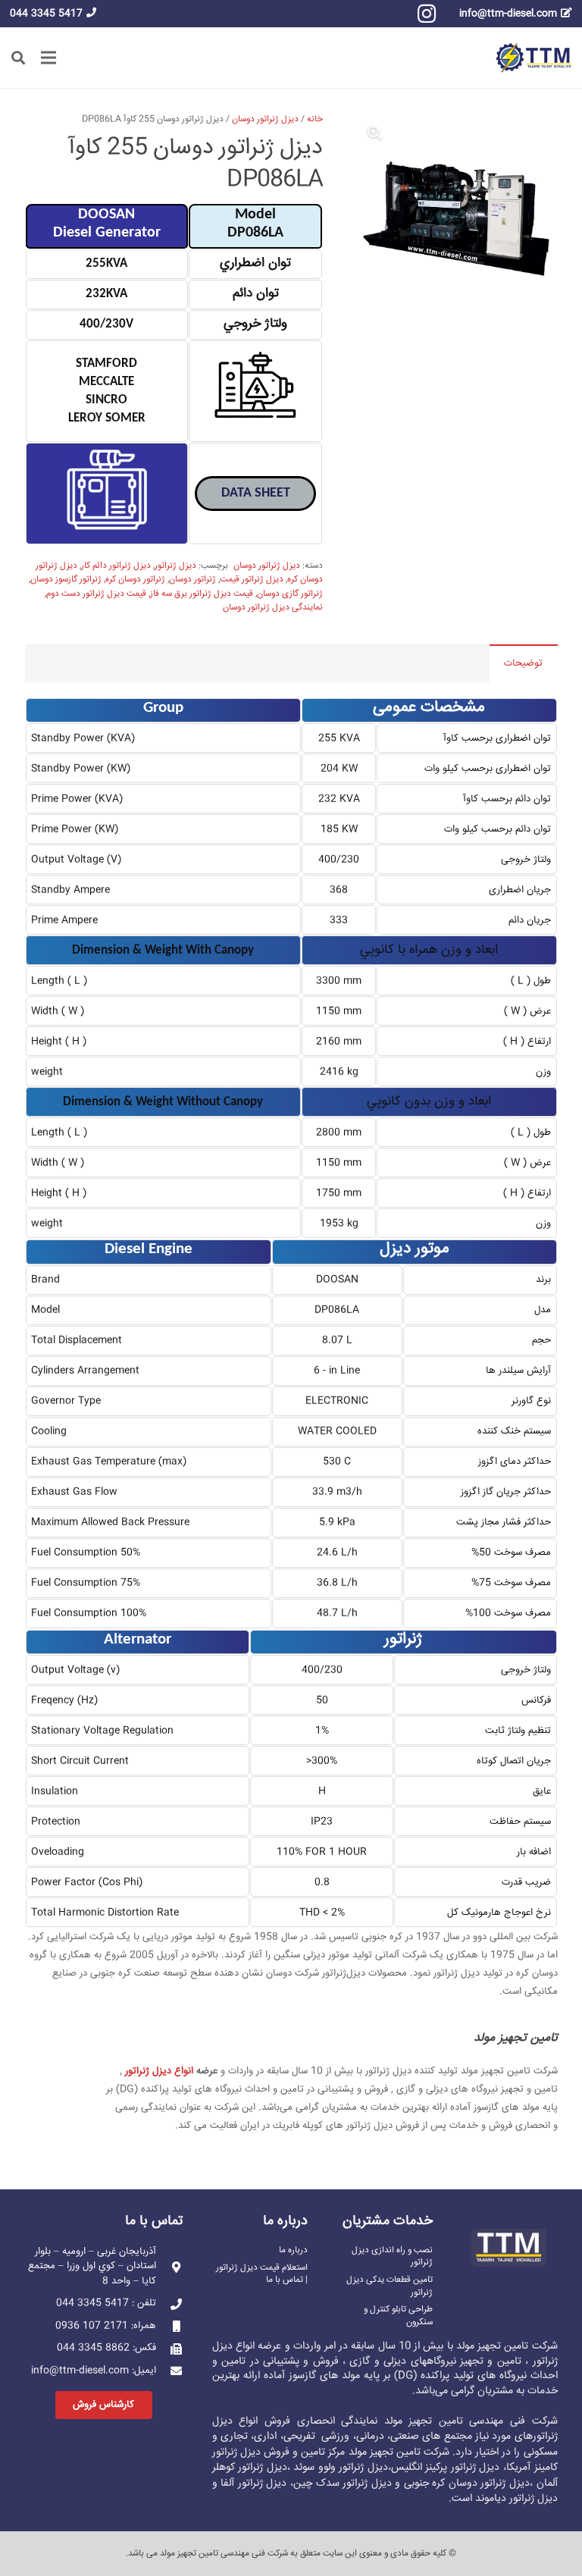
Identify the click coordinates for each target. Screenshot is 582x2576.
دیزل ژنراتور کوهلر (250, 2468)
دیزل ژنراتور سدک (354, 2484)
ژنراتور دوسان (192, 580)
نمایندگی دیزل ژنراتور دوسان (273, 608)
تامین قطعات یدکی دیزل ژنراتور (390, 2286)
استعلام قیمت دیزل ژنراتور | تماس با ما (262, 2274)
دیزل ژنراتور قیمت (252, 580)
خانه (315, 119)
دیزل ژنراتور (175, 566)
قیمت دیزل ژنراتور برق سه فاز (202, 594)
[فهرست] (49, 58)
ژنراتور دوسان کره (135, 580)
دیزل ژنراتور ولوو (353, 2468)
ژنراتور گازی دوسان (290, 594)
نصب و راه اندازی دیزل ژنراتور (392, 2256)
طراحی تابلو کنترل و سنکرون (398, 2316)
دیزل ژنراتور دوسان (265, 119)
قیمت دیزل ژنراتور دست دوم (96, 594)
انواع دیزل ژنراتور (159, 2071)
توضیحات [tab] (523, 663)
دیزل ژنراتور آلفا (253, 2484)
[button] (18, 58)
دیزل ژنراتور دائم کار (116, 566)
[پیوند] (534, 58)
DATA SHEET (256, 493)
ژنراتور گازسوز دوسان (66, 580)
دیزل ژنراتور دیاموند (516, 2499)
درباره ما (293, 2250)
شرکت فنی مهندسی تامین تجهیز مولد (224, 2554)
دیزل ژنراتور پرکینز (462, 2468)
